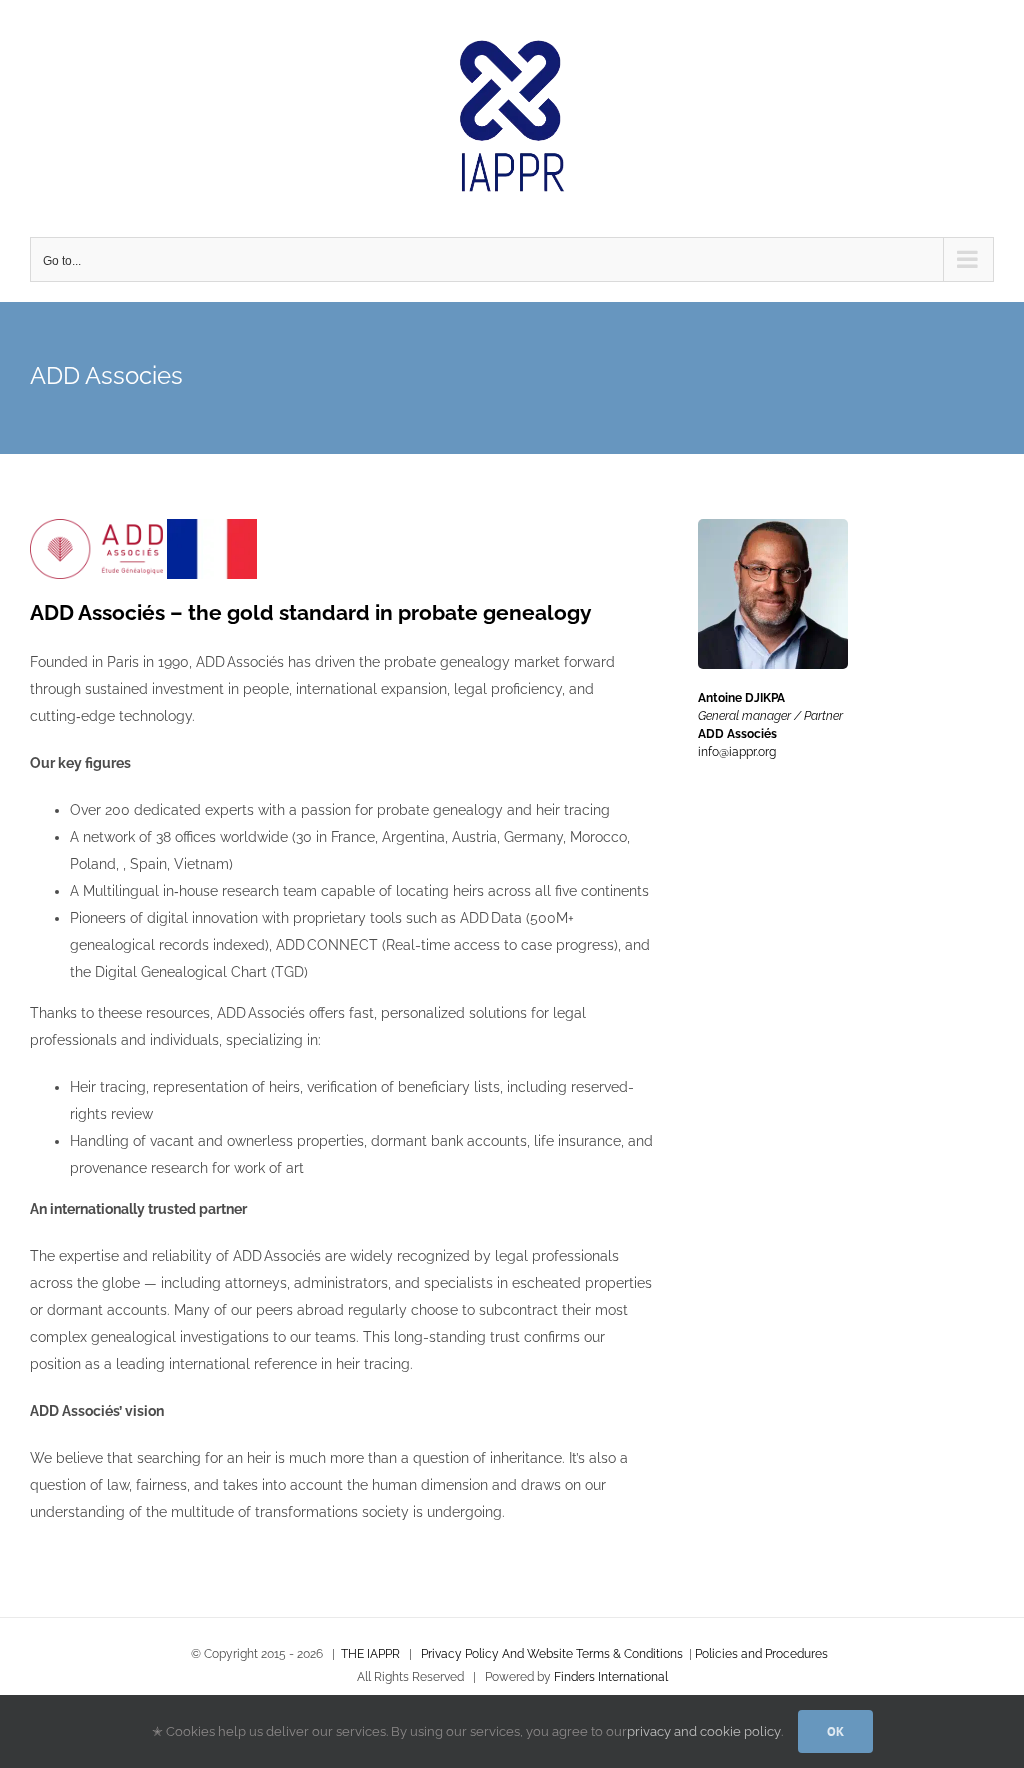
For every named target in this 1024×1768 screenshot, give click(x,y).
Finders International (611, 1677)
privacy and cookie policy (704, 1731)
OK (835, 1731)
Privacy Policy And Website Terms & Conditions (552, 1654)
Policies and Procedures (761, 1654)
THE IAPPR (370, 1654)
